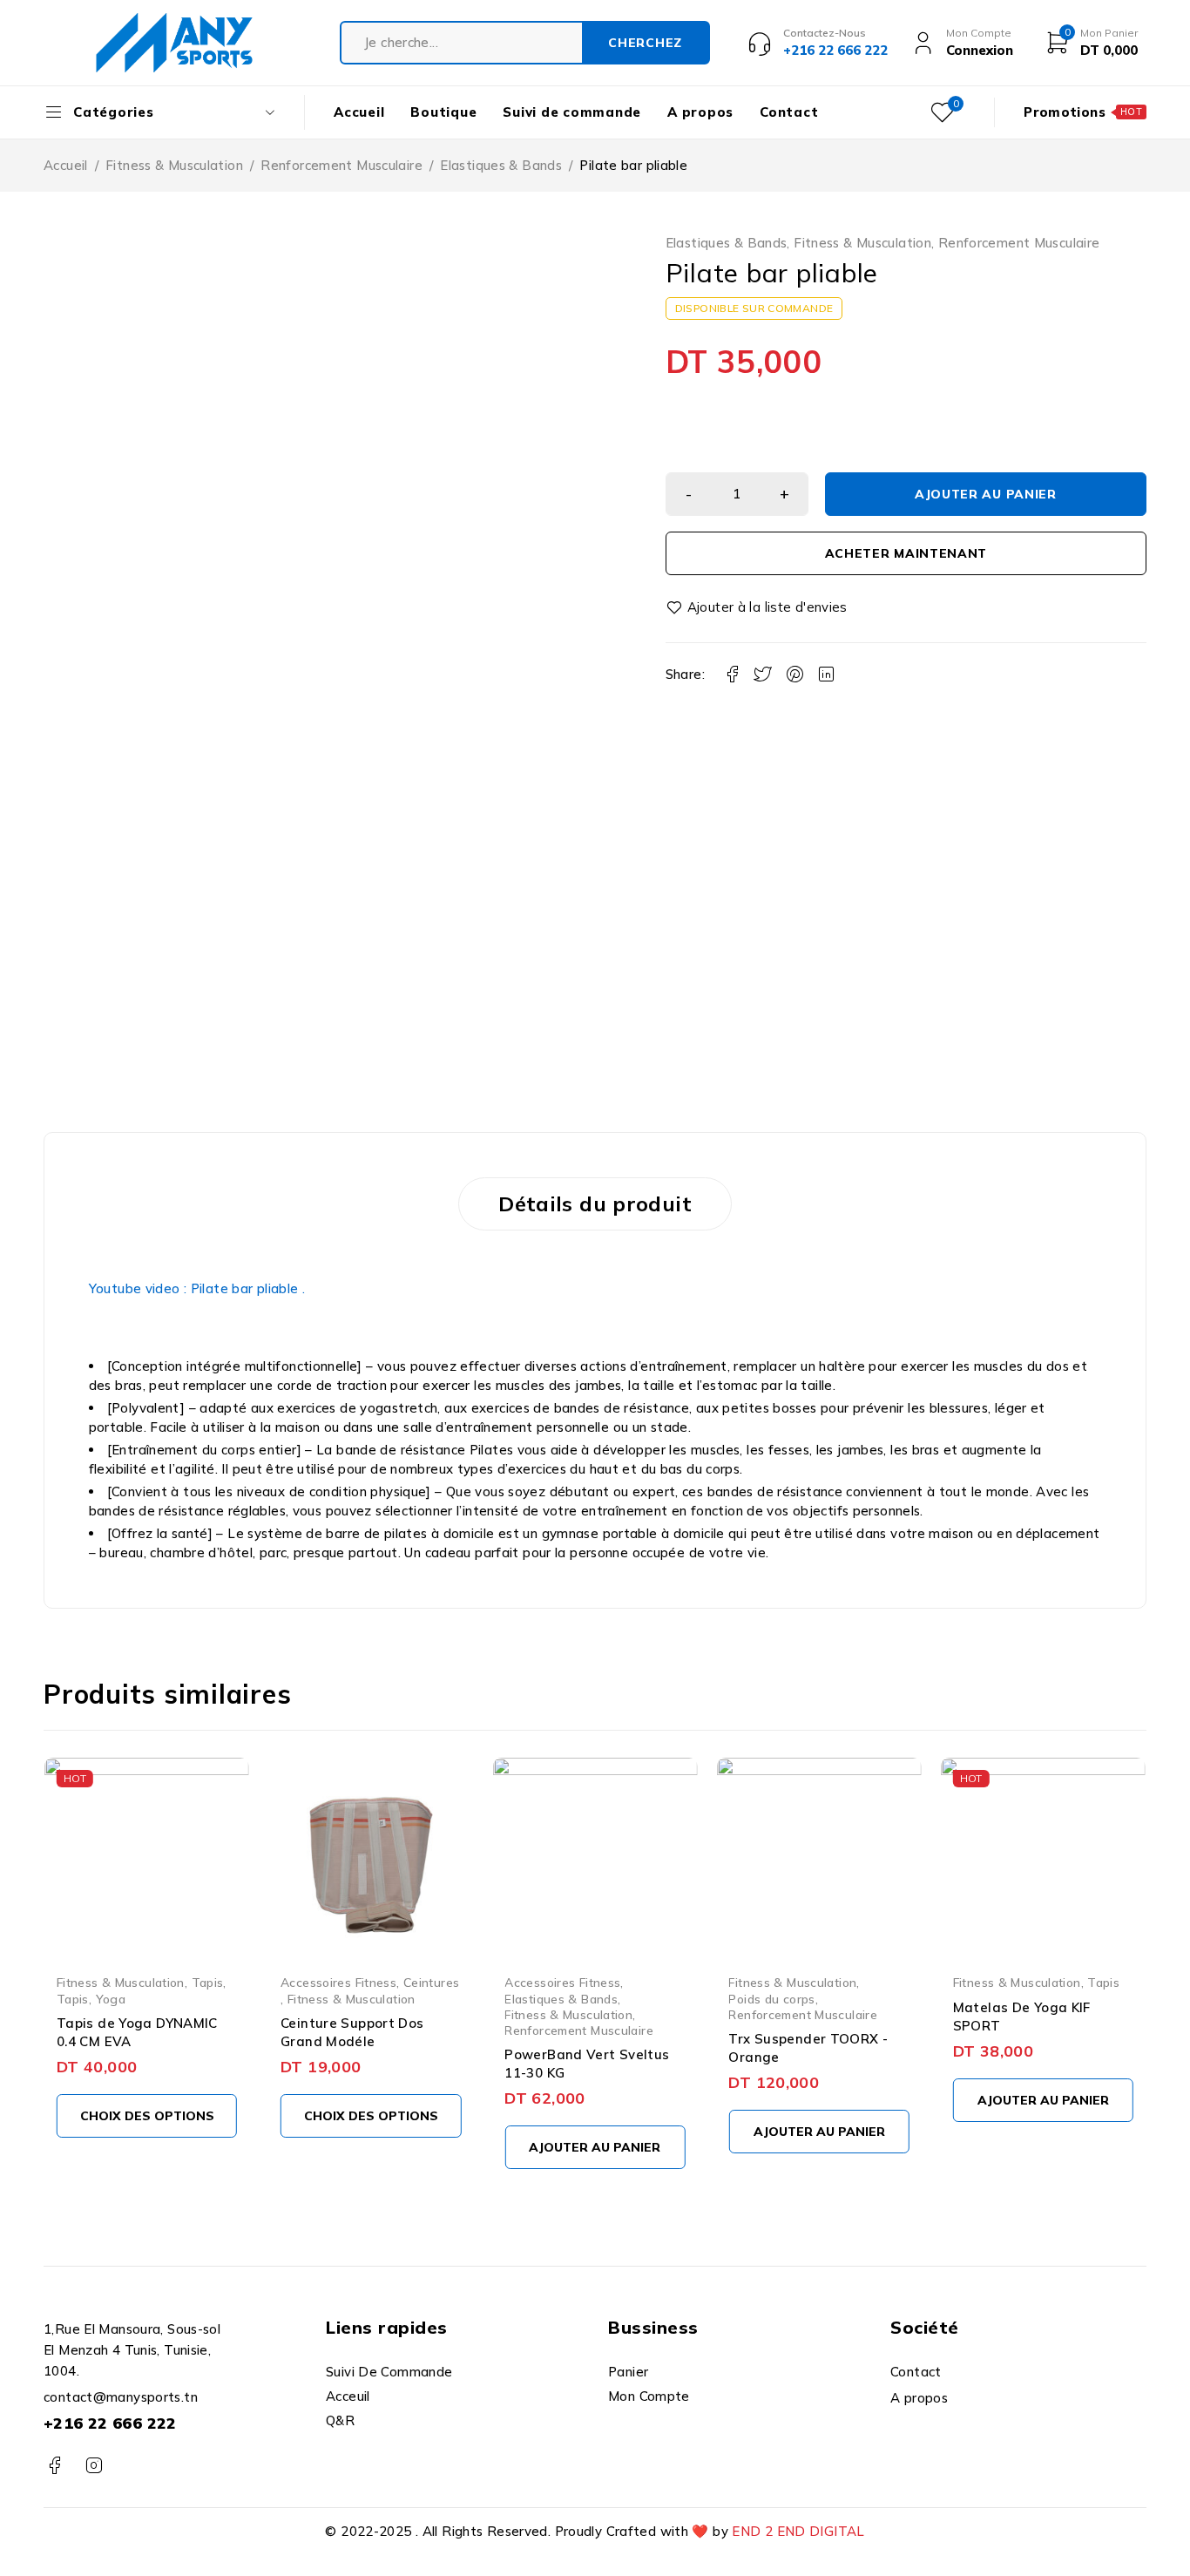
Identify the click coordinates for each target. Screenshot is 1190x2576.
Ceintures (431, 1982)
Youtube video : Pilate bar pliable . (199, 1288)
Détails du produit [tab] (595, 1203)
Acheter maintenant (906, 553)
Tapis (208, 1982)
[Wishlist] (758, 607)
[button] (595, 2147)
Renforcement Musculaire (341, 165)
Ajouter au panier (986, 494)
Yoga (111, 1999)
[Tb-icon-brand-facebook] (54, 2466)
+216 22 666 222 (110, 2423)
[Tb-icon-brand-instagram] (94, 2466)
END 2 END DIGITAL (798, 2531)
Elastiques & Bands (501, 165)
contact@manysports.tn (121, 2397)
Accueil (66, 165)
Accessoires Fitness (338, 1982)
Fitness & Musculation (174, 165)
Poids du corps (771, 1999)
